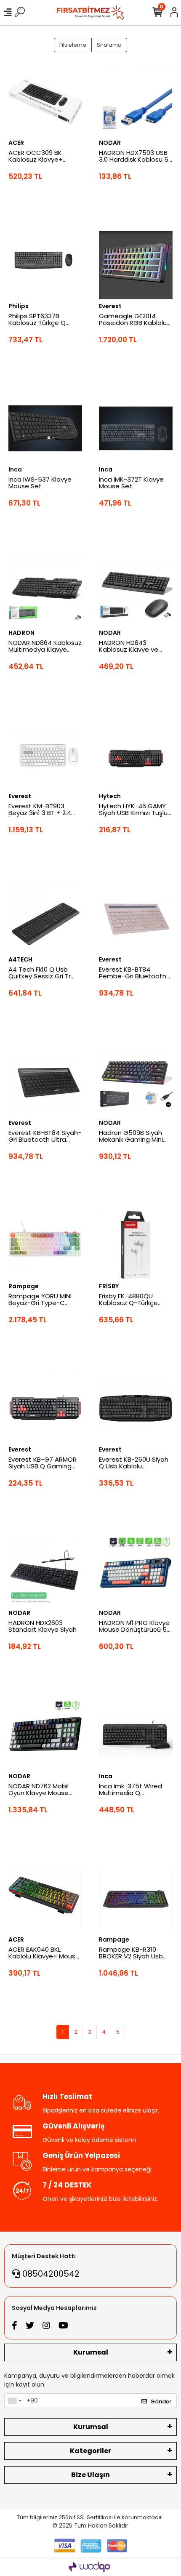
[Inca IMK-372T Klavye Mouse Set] (136, 428)
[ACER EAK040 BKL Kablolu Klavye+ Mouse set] (45, 1898)
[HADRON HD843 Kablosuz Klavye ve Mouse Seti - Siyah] (136, 592)
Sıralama (109, 45)
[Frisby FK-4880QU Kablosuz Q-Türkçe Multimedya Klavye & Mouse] (136, 1245)
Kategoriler (90, 2451)
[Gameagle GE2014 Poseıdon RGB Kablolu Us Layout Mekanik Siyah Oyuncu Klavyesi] (136, 265)
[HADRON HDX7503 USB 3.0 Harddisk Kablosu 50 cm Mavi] (136, 102)
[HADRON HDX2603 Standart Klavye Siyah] (45, 1572)
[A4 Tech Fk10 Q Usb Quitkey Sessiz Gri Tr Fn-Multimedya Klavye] (45, 918)
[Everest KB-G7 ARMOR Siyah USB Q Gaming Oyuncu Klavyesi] (45, 1408)
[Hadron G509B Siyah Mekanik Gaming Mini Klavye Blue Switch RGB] (136, 1082)
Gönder (161, 2402)
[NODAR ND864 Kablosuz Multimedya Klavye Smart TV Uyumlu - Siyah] (45, 592)
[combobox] (14, 2401)
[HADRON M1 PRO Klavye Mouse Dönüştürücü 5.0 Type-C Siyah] (136, 1572)
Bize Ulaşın (90, 2475)
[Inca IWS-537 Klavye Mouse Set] (45, 428)
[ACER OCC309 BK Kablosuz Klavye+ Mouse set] (45, 102)
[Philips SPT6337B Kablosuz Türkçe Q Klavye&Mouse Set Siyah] (45, 265)
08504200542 (50, 2274)
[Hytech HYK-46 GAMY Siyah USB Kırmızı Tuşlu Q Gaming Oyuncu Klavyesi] (136, 755)
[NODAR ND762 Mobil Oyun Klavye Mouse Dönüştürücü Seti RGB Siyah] (45, 1735)
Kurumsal (91, 2352)
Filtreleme (73, 45)
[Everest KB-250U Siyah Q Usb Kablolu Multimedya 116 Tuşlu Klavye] (136, 1408)
